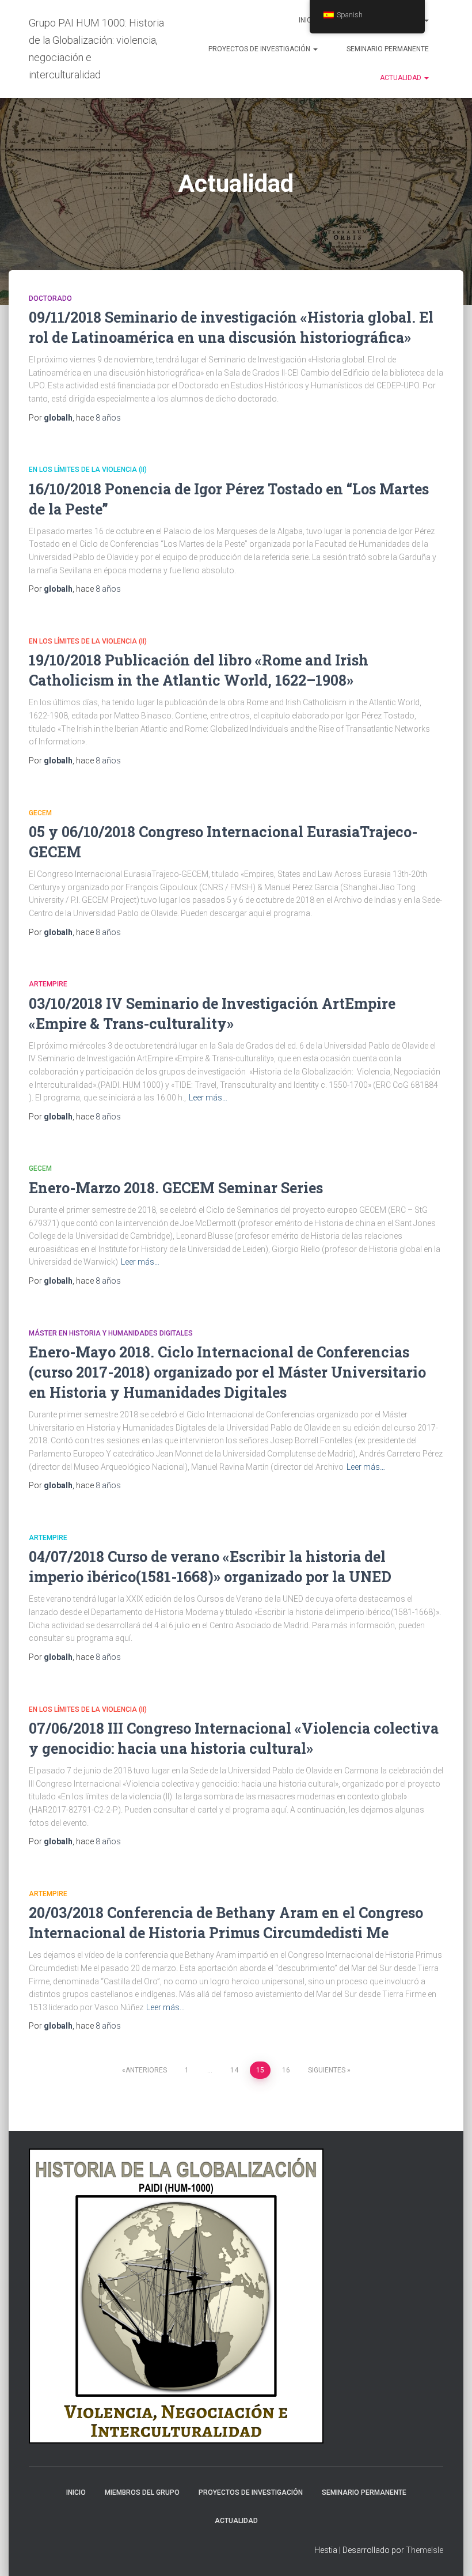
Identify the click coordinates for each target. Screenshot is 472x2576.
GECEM (40, 813)
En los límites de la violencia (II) (88, 470)
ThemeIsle (425, 2550)
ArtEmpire (48, 984)
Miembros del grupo (142, 2492)
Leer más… (208, 1098)
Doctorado (50, 298)
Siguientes (327, 2070)
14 (234, 2070)
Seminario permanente (388, 49)
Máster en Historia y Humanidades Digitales (111, 1333)
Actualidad (401, 78)
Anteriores (146, 2070)
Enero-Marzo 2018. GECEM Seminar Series (176, 1188)
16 (286, 2070)
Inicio (309, 20)
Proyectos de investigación (260, 49)
